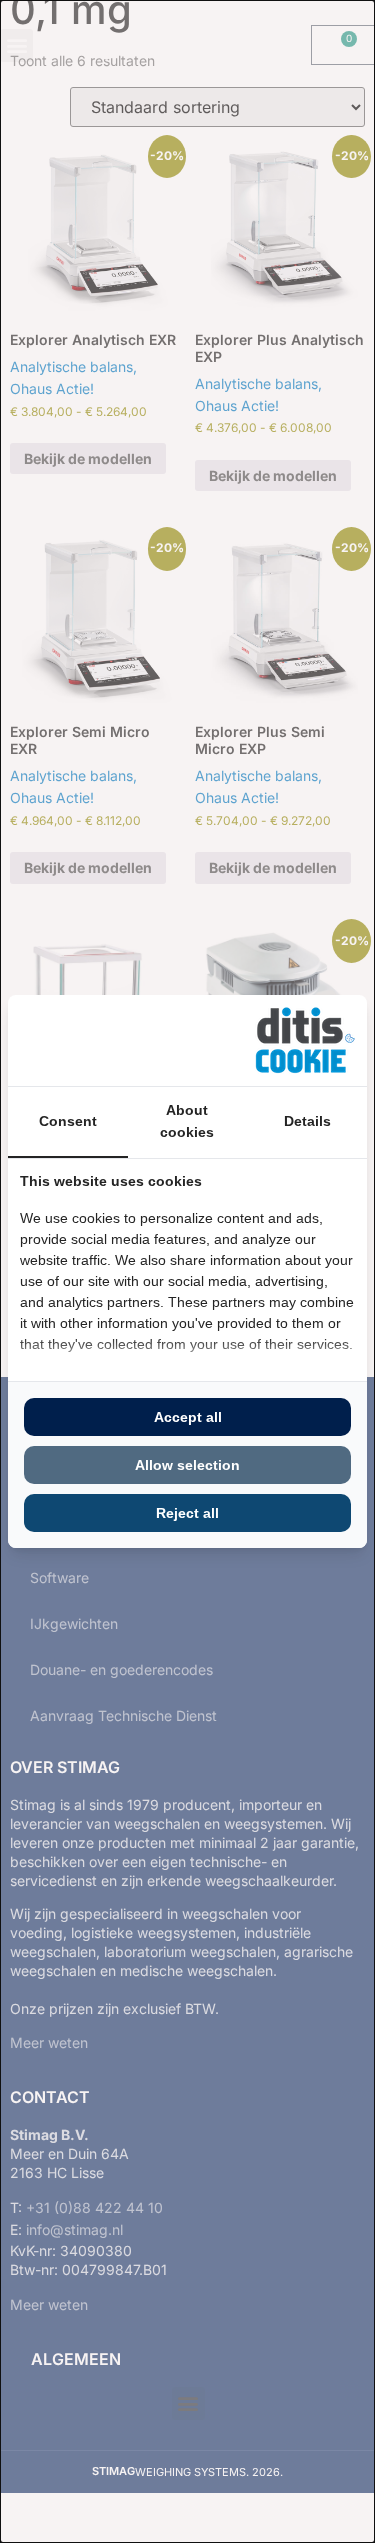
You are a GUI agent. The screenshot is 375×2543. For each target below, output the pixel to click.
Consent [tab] (68, 1121)
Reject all (187, 1513)
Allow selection (187, 1465)
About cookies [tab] (187, 1121)
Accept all (188, 1417)
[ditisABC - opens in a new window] (305, 1040)
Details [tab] (307, 1121)
